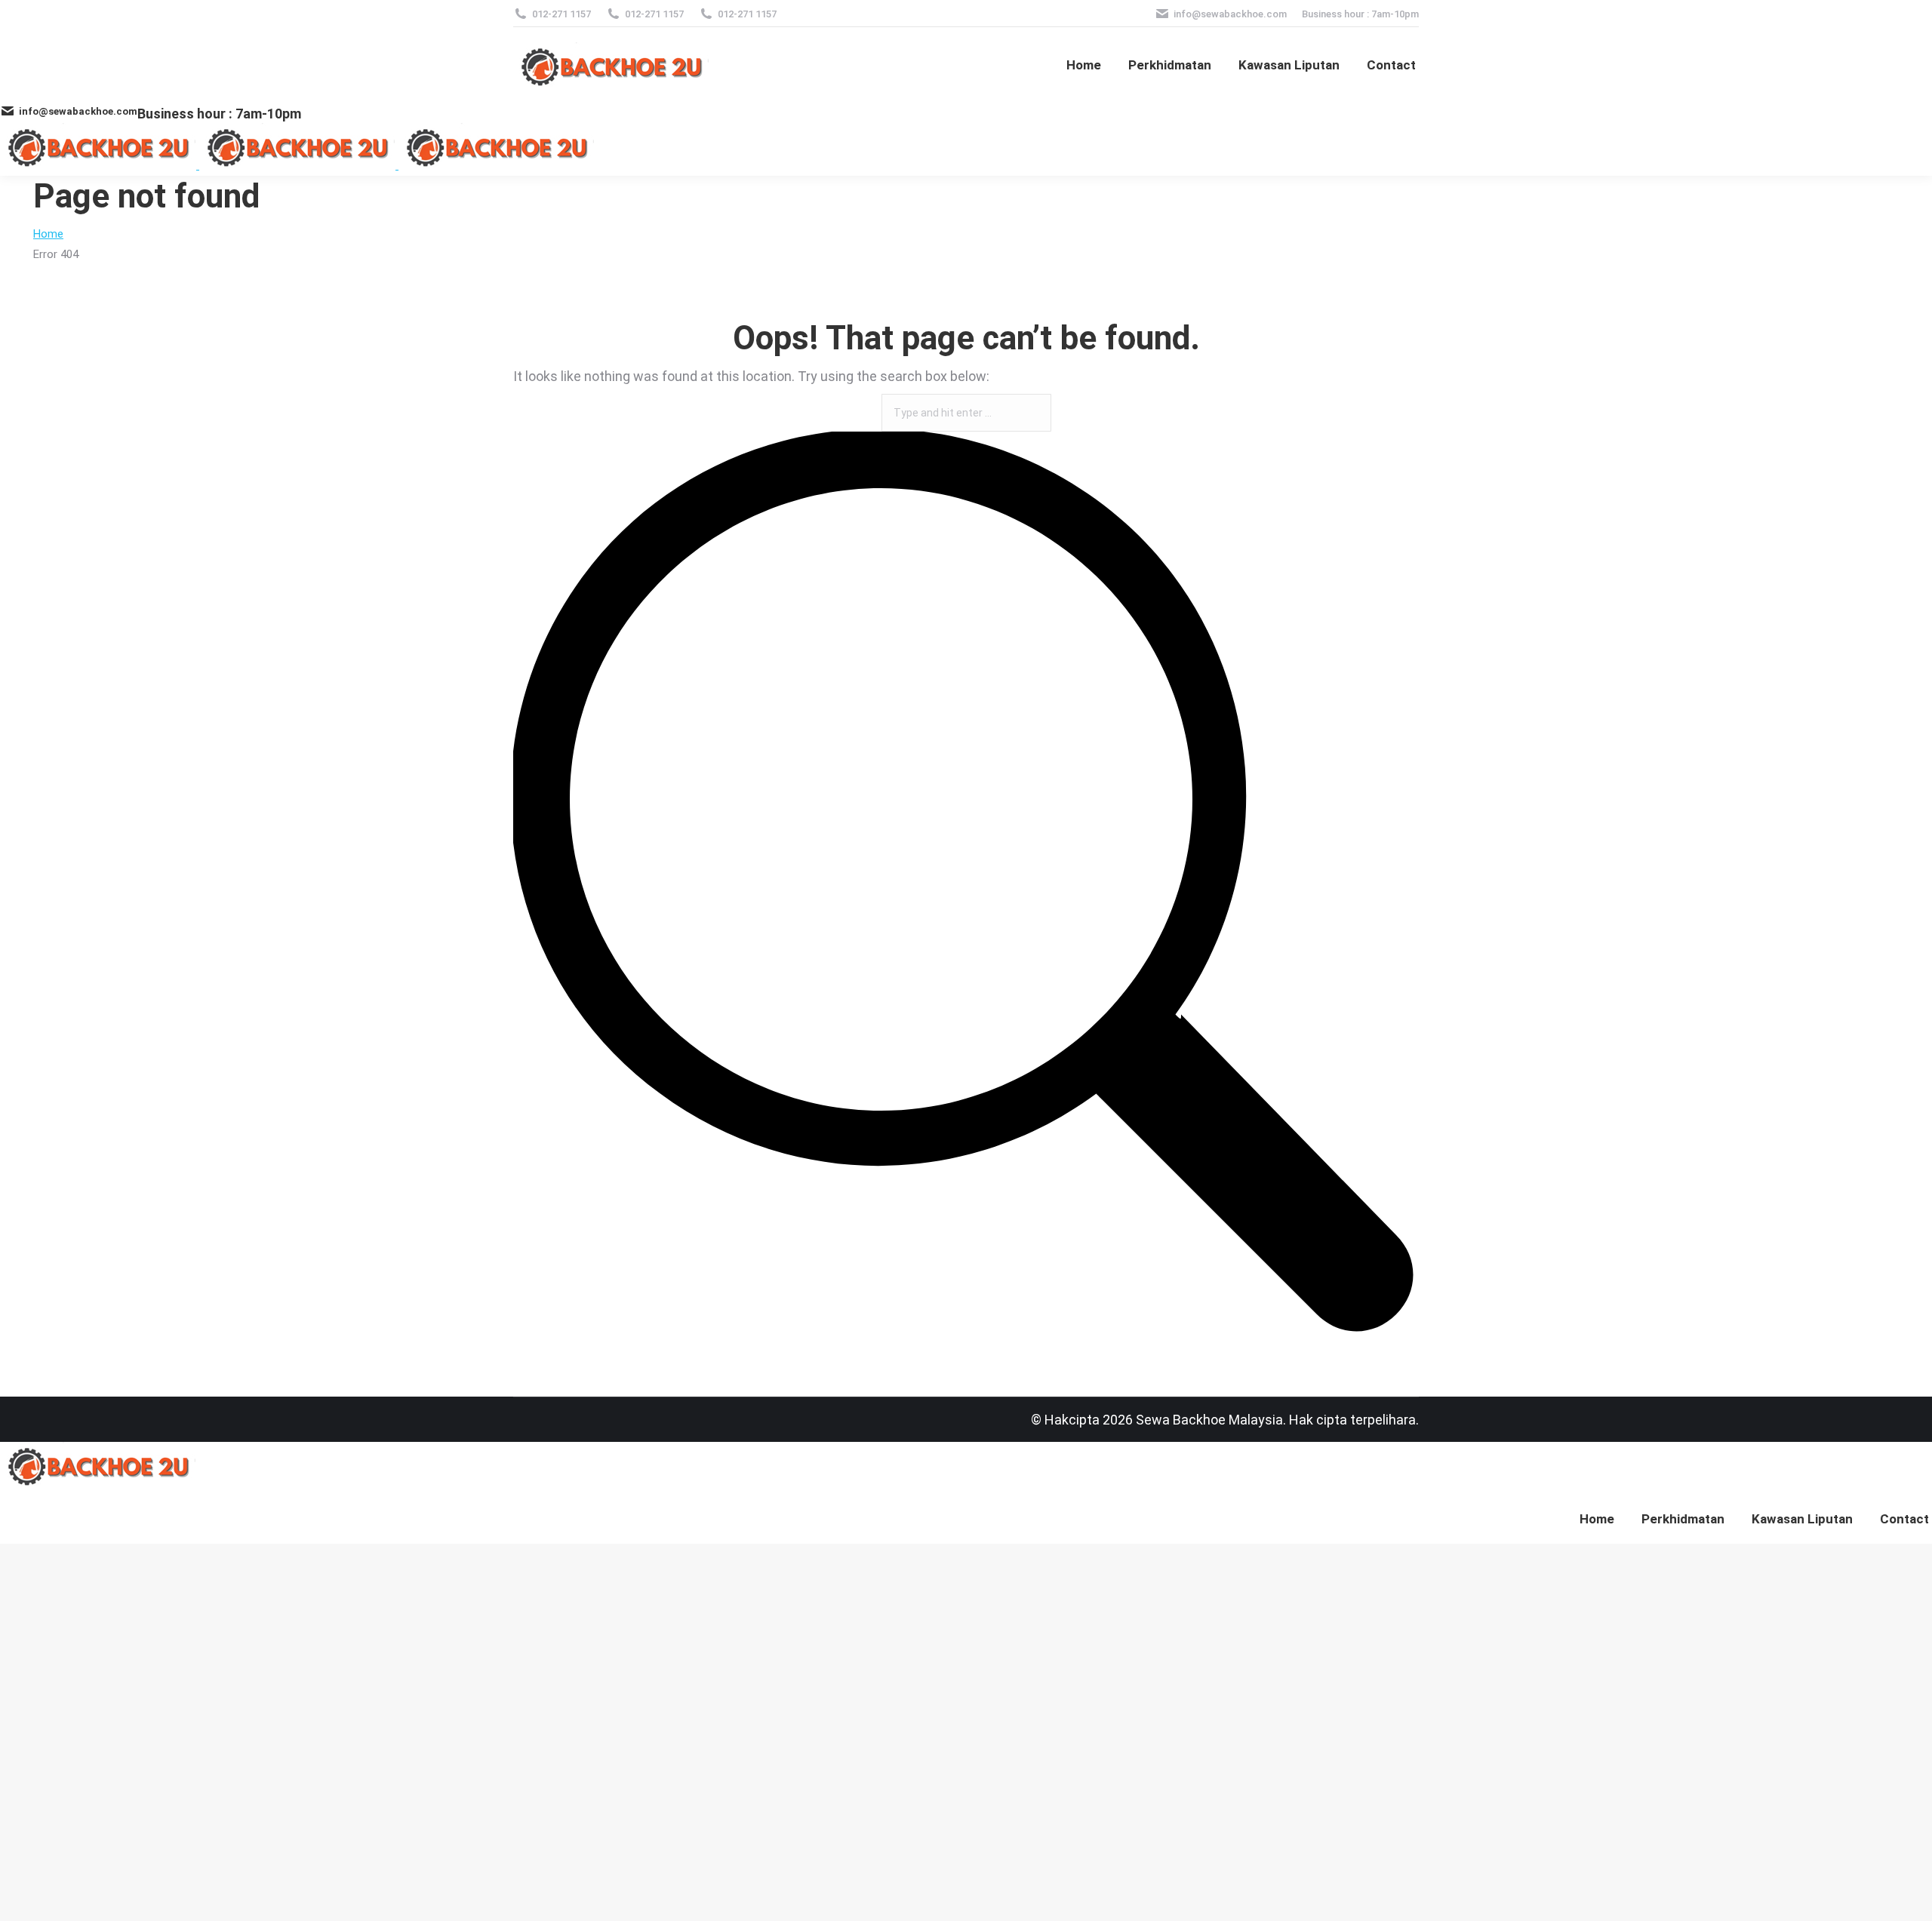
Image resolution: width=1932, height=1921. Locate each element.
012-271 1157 (561, 14)
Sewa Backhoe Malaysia (1209, 1420)
